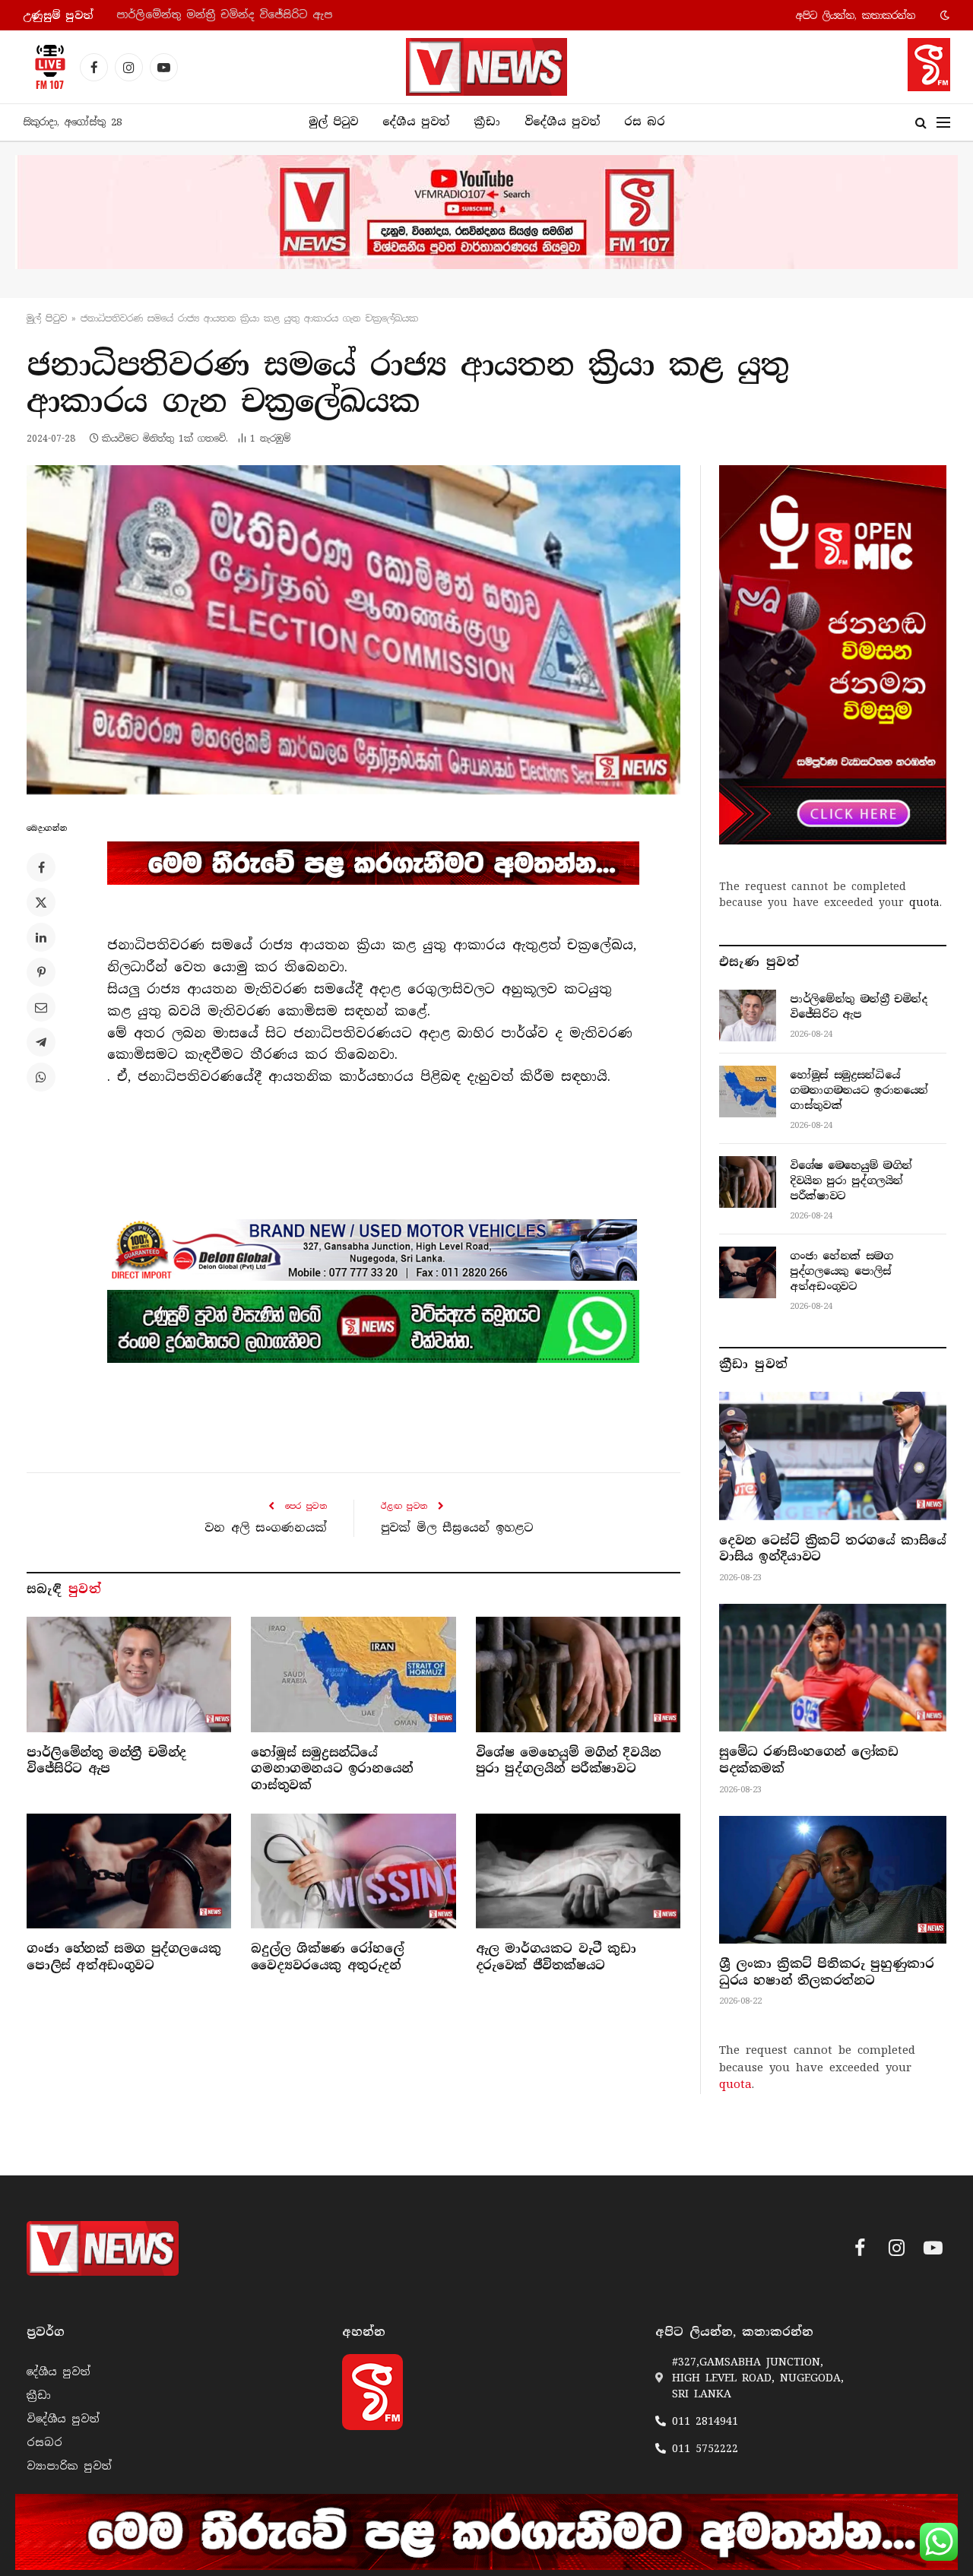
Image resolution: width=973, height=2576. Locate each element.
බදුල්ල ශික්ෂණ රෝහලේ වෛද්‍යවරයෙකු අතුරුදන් (327, 1957)
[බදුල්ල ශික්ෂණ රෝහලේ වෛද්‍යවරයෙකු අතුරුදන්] (353, 1871)
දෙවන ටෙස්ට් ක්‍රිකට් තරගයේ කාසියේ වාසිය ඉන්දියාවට (833, 1549)
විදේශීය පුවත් (562, 122)
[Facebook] (41, 867)
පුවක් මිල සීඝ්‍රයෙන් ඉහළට (457, 1528)
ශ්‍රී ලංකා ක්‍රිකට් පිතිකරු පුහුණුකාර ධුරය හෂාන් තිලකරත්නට (826, 1972)
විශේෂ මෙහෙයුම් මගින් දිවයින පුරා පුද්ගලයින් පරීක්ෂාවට (569, 1761)
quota (924, 902)
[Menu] (943, 123)
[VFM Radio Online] (46, 67)
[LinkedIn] (41, 937)
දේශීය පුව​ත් (416, 122)
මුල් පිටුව (333, 122)
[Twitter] (41, 902)
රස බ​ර (645, 122)
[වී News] (486, 67)
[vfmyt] (486, 212)
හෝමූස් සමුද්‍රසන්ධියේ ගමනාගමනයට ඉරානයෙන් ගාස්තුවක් (270, 15)
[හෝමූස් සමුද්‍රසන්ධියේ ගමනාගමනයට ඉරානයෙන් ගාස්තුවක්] (353, 1674)
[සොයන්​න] (921, 123)
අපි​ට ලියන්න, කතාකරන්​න (856, 16)
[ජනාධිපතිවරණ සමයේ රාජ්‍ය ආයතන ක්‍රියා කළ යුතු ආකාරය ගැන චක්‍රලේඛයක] (353, 630)
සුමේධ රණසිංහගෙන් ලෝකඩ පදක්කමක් (808, 1760)
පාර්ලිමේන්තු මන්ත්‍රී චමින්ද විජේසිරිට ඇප (106, 1761)
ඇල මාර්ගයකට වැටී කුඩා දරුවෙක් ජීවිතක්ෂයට (556, 1957)
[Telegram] (41, 1042)
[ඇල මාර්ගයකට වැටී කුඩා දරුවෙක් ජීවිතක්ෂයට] (578, 1871)
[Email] (41, 1007)
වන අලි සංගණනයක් (266, 1528)
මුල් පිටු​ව (47, 318)
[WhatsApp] (41, 1077)
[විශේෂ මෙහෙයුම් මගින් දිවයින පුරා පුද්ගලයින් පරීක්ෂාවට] (578, 1674)
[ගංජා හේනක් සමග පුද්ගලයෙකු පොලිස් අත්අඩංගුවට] (129, 1871)
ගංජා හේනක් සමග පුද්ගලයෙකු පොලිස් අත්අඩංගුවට (124, 1957)
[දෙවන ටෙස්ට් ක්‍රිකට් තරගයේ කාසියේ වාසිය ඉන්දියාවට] (833, 1456)
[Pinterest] (41, 972)
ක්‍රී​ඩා (487, 122)
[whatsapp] (373, 1326)
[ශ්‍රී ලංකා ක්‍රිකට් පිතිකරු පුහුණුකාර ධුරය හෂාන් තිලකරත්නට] (833, 1880)
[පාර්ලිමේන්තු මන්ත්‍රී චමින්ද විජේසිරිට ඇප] (129, 1674)
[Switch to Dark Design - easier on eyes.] (943, 15)
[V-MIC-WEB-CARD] (833, 654)
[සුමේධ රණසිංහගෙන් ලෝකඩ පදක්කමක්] (833, 1668)
